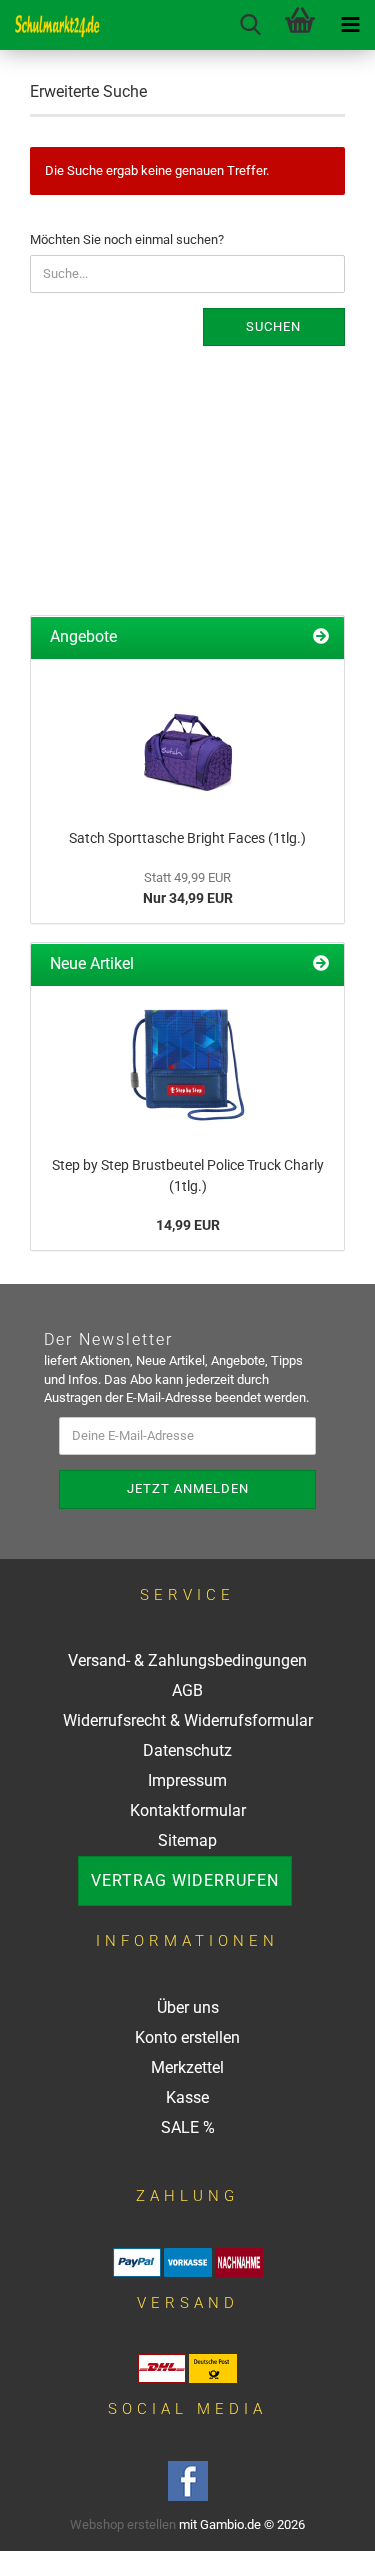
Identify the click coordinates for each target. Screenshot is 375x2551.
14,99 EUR (188, 1225)
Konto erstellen (187, 2037)
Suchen (273, 326)
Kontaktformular (188, 1810)
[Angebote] (321, 637)
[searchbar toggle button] (250, 25)
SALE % (188, 2127)
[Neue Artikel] (321, 964)
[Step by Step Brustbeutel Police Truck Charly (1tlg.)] (188, 1066)
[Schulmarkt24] (50, 25)
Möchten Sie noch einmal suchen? (127, 239)
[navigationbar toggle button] (350, 25)
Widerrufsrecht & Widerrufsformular (188, 1720)
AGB (187, 1690)
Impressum (187, 1780)
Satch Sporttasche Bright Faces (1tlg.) (187, 838)
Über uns (188, 2007)
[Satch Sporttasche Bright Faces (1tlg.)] (188, 739)
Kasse (187, 2097)
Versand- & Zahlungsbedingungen (187, 1660)
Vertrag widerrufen (185, 1880)
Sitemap (187, 1840)
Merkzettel (187, 2067)
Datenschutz (187, 1750)
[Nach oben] (335, 2521)
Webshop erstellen (123, 2524)
